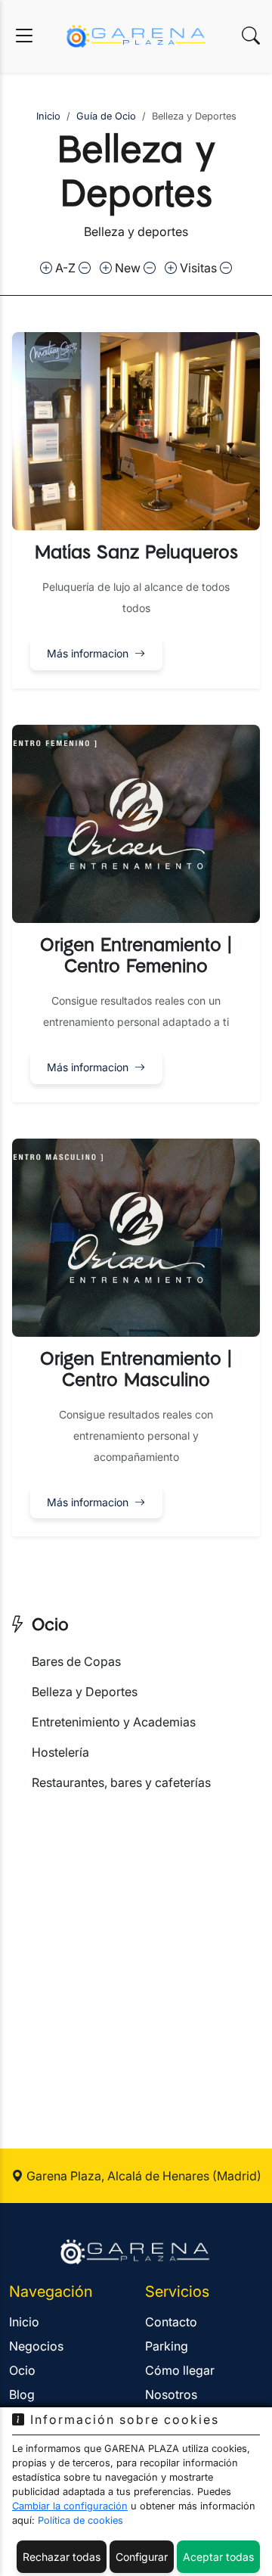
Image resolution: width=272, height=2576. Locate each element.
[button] (136, 510)
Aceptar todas (218, 2557)
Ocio (47, 1625)
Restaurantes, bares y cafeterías (121, 1782)
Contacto (171, 2322)
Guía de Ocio (106, 116)
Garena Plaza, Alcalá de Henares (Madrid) (142, 2176)
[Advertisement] (136, 1952)
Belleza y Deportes (85, 1692)
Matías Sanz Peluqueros (136, 553)
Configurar (142, 2557)
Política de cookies (80, 2520)
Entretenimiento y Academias (114, 1722)
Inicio (48, 116)
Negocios (36, 2346)
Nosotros (171, 2394)
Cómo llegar (180, 2370)
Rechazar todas (62, 2557)
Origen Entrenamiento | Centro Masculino (136, 1370)
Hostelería (60, 1752)
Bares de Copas (76, 1661)
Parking (167, 2346)
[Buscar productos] (251, 36)
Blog (22, 2394)
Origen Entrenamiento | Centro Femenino (136, 956)
